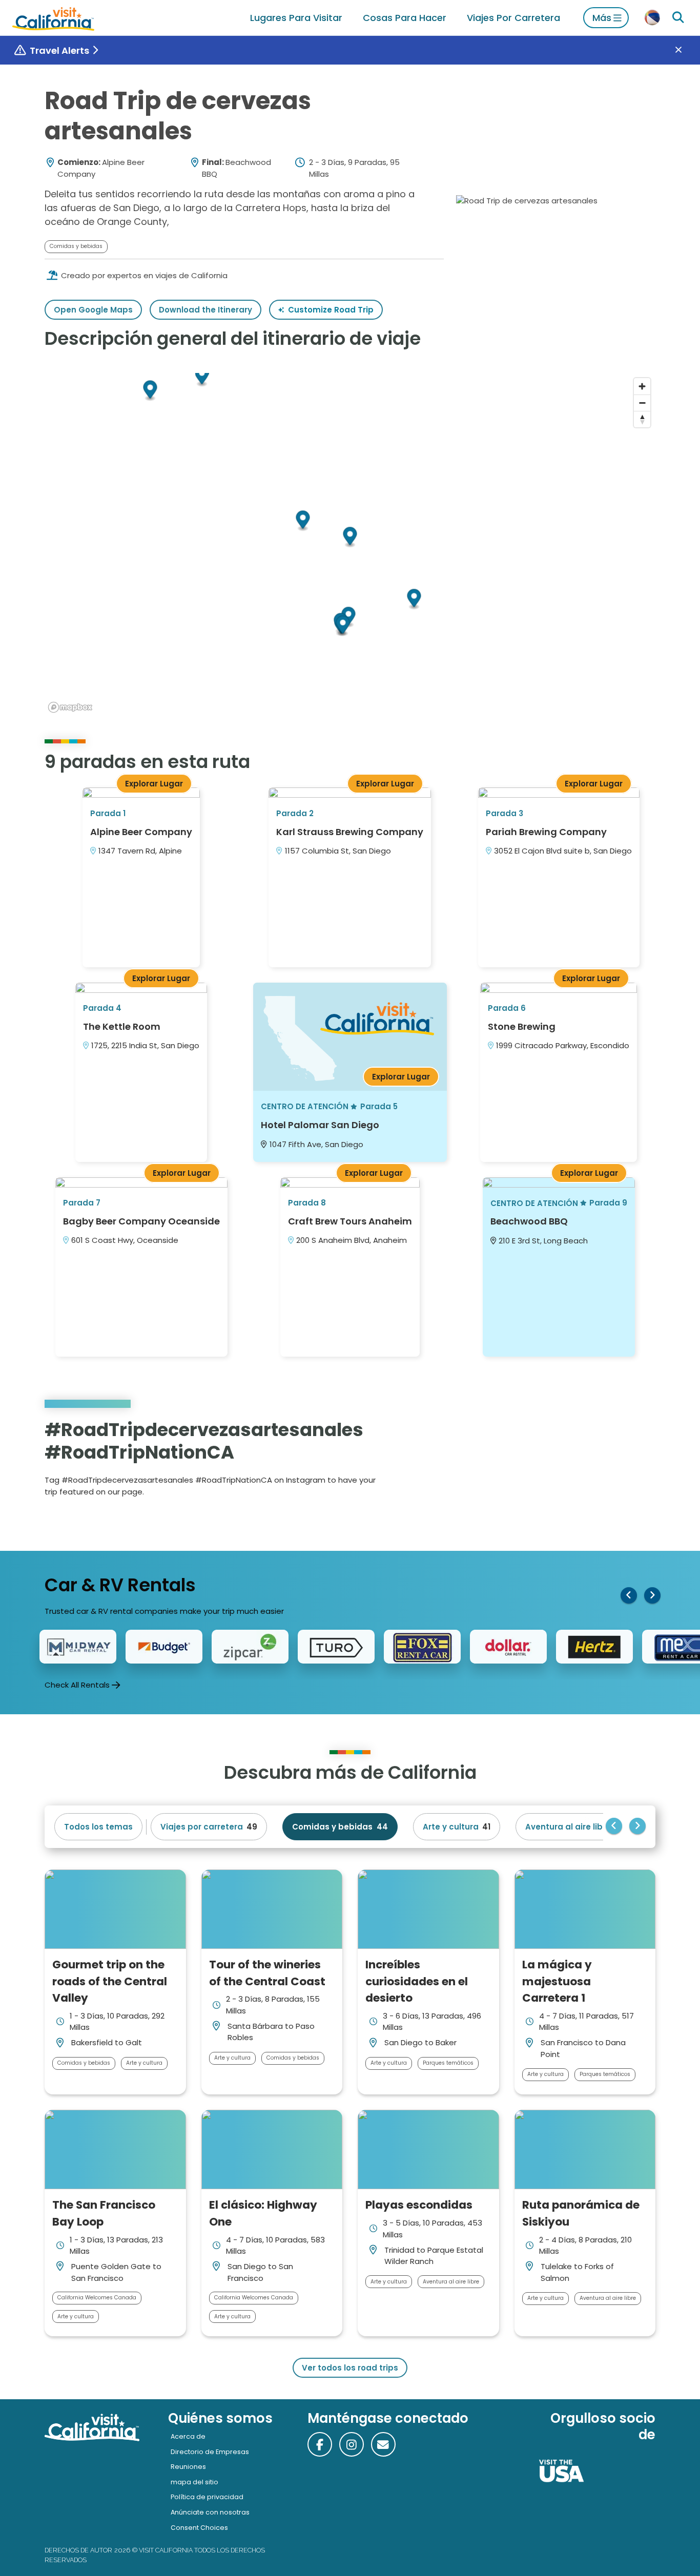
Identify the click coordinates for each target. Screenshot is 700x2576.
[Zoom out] (642, 403)
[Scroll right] (652, 1595)
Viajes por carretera (513, 18)
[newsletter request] (383, 2444)
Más (602, 18)
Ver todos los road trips (350, 2368)
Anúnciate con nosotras (210, 2512)
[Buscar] (678, 18)
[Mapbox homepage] (70, 707)
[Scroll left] (629, 1595)
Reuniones (188, 2467)
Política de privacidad (207, 2497)
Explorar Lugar (154, 784)
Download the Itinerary (205, 310)
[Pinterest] (626, 1461)
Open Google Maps (93, 310)
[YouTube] (640, 1461)
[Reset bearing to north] (642, 419)
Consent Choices (199, 2528)
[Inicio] (53, 18)
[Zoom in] (642, 386)
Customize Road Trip (331, 310)
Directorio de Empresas (210, 2452)
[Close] (686, 50)
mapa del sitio (194, 2482)
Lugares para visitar (296, 18)
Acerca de (188, 2436)
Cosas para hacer (405, 18)
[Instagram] (612, 1461)
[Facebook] (320, 2444)
